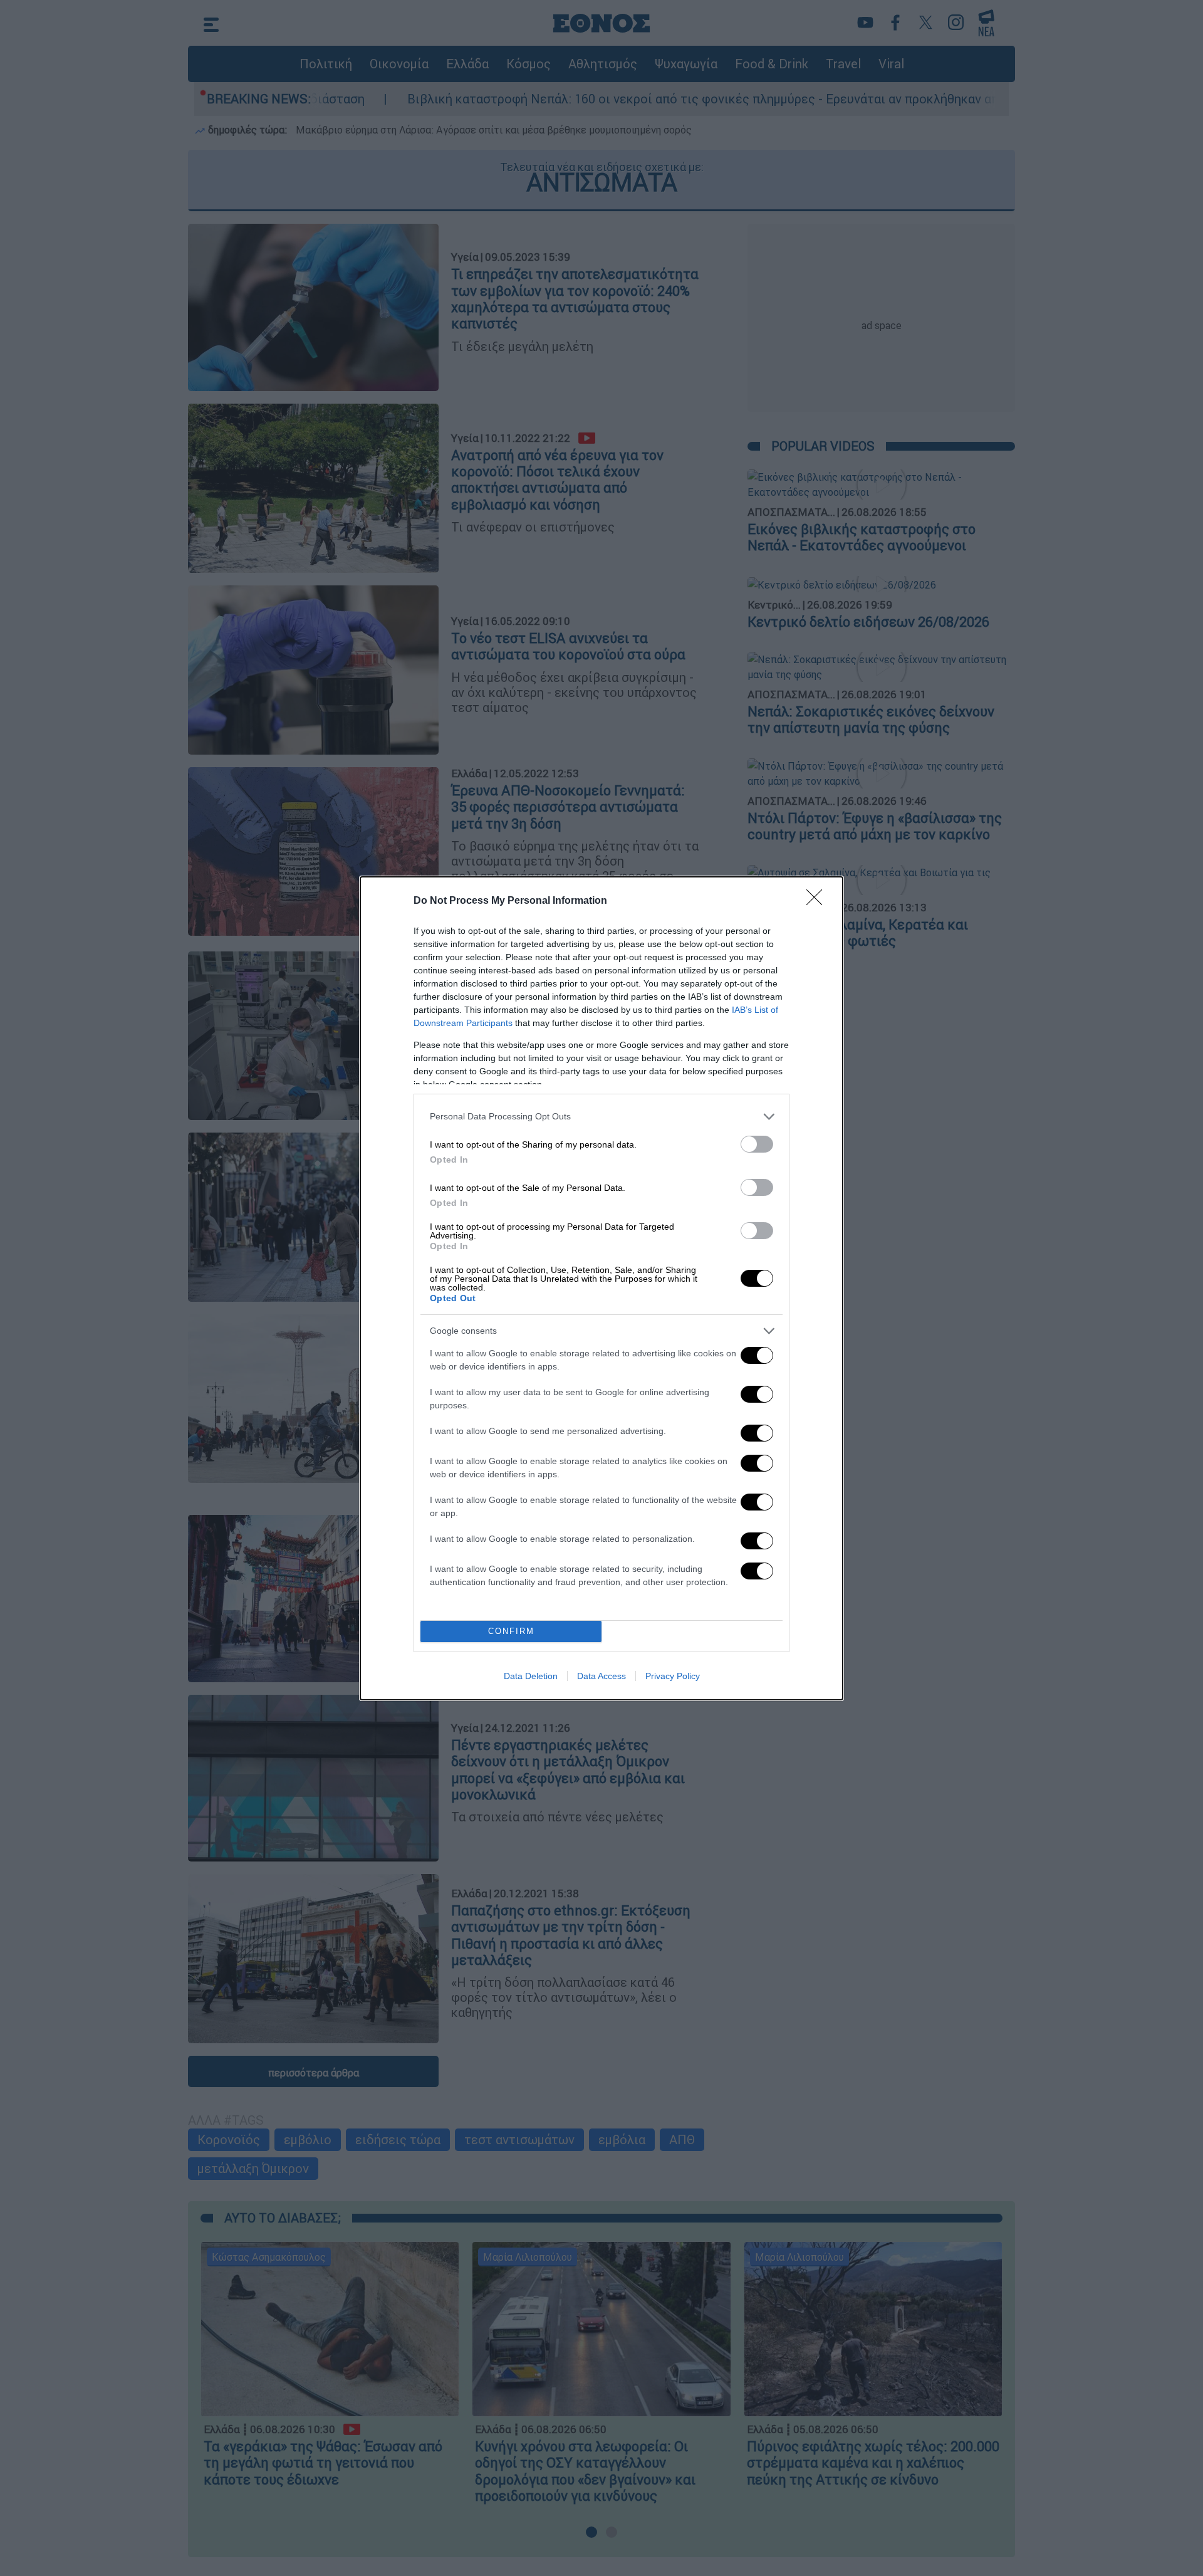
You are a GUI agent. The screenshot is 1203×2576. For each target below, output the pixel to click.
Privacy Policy (673, 1676)
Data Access (601, 1676)
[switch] (757, 1144)
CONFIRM (511, 1631)
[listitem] (601, 1117)
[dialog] (601, 1288)
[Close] (818, 901)
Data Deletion (531, 1676)
